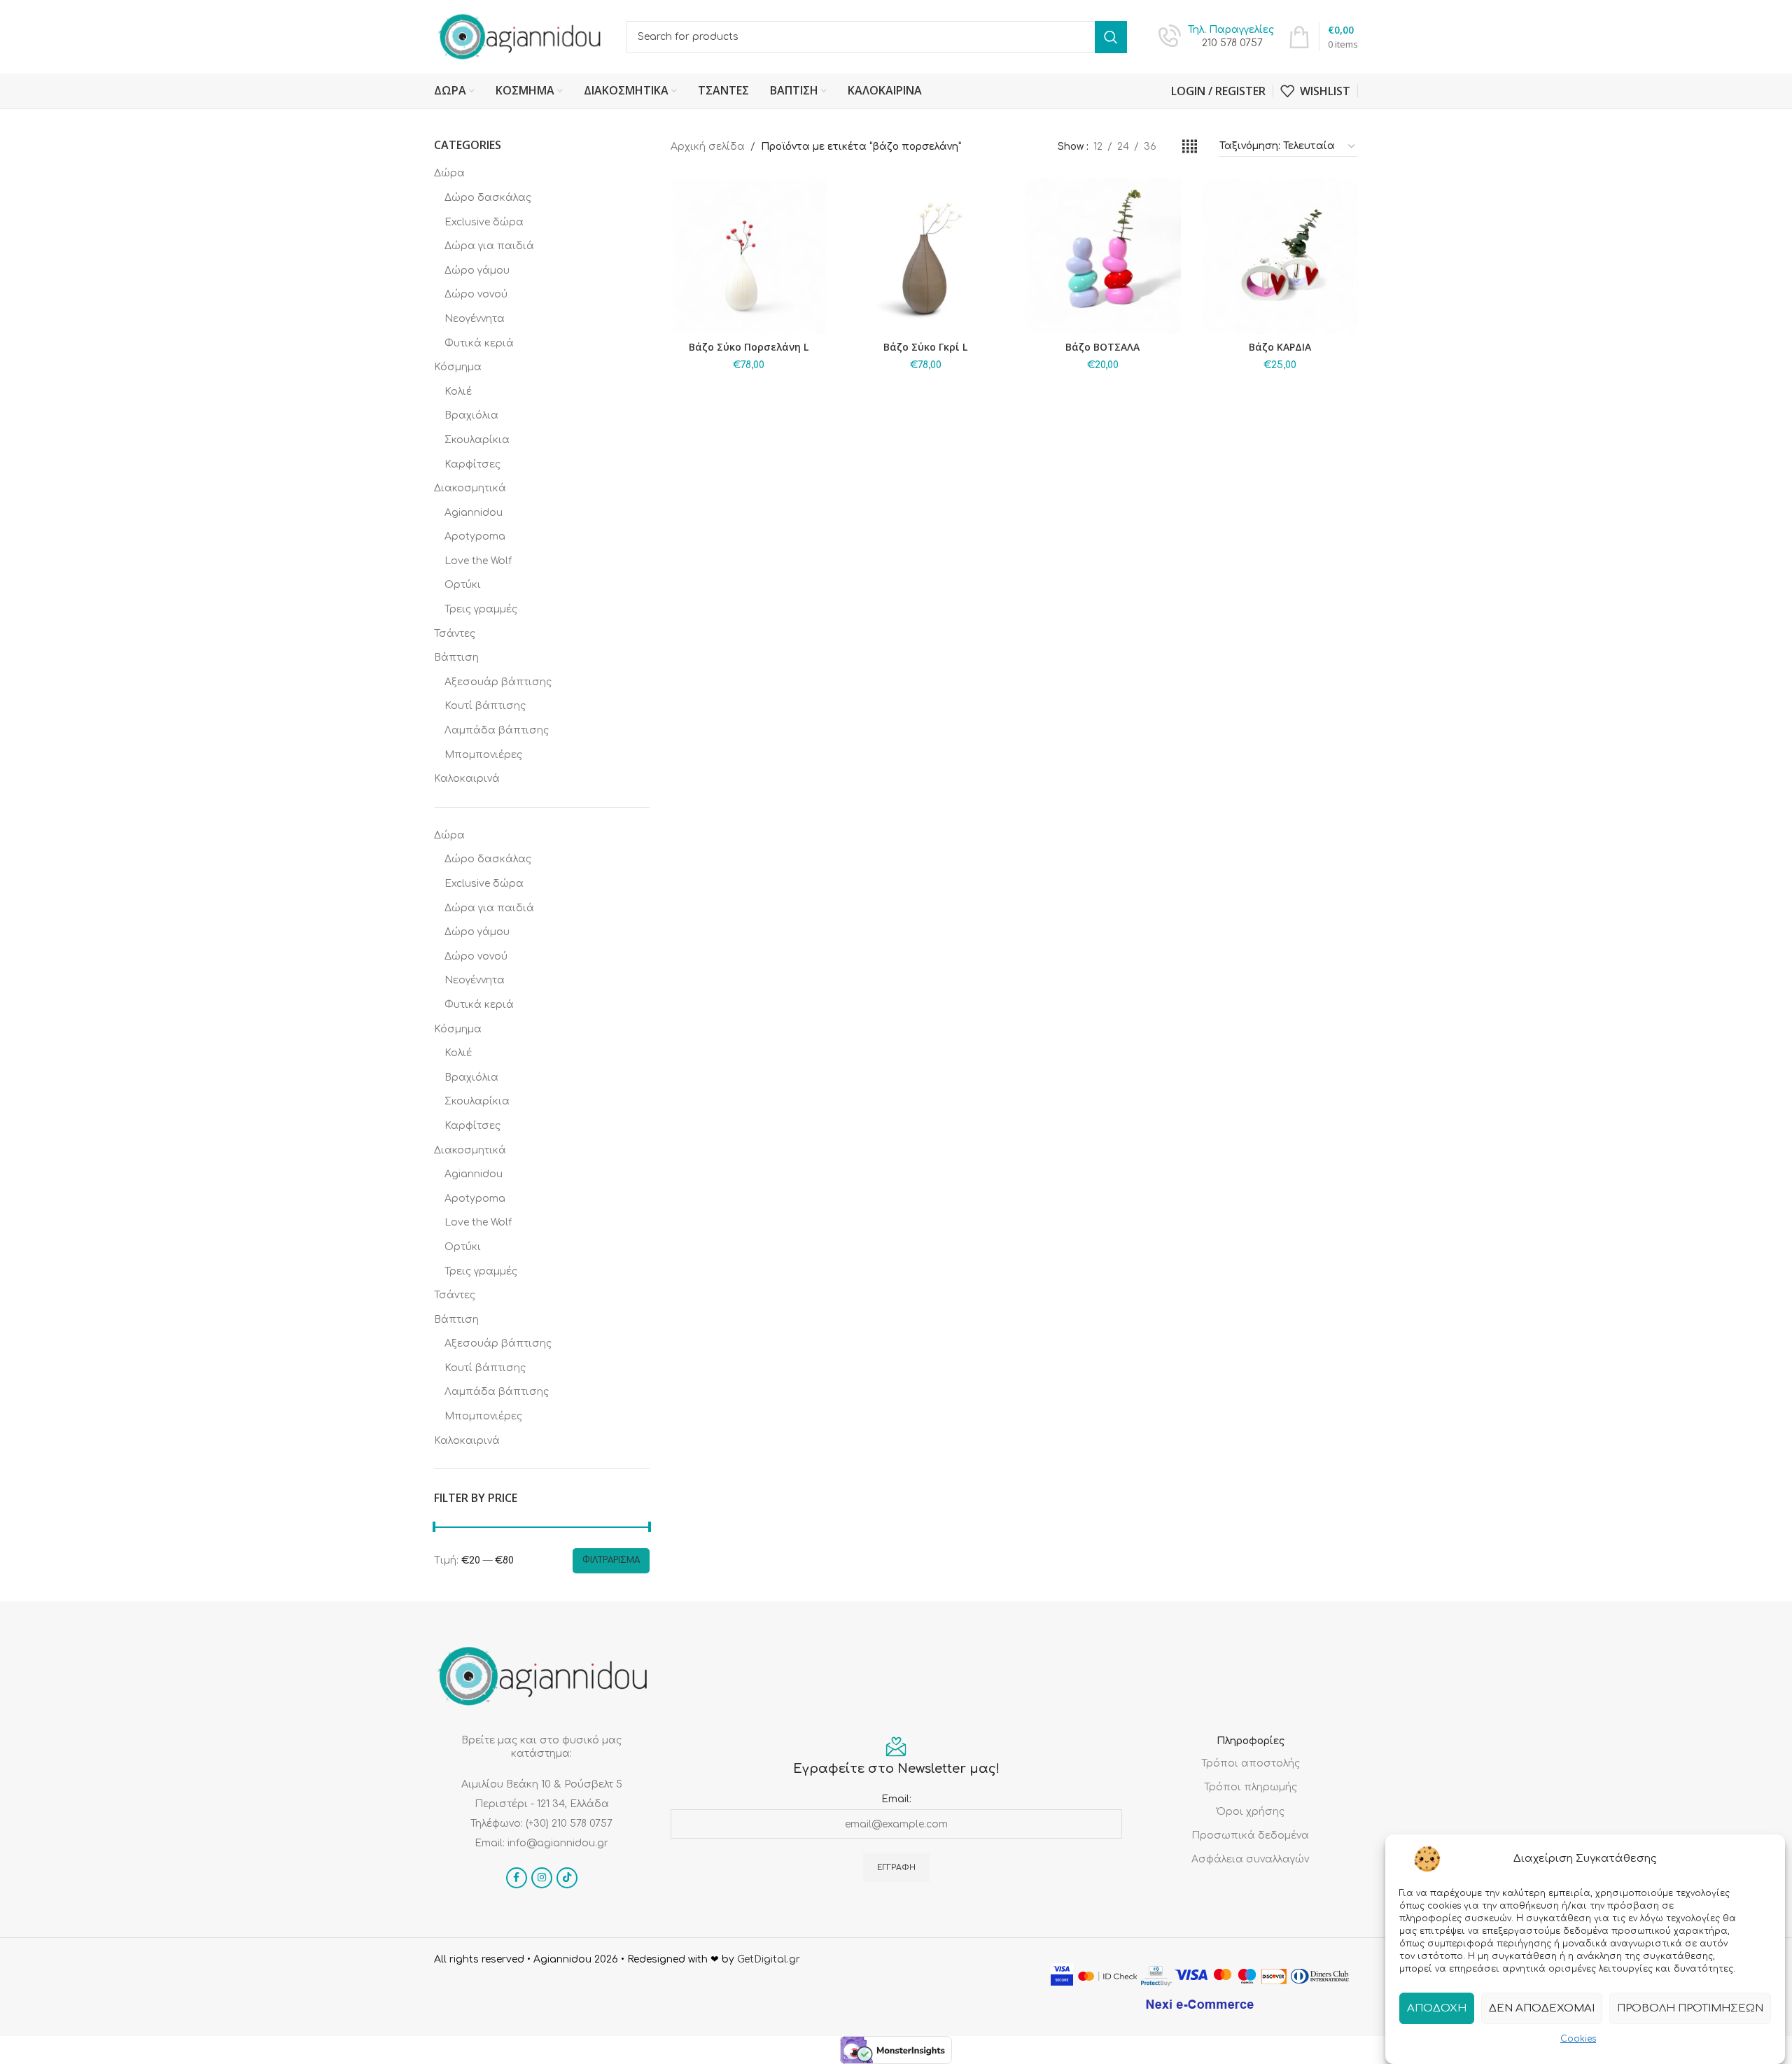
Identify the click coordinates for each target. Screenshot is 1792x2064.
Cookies (1578, 2039)
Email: (896, 1799)
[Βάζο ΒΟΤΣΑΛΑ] (1103, 256)
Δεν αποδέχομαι (1542, 2008)
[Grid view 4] (1190, 147)
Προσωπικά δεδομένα (1250, 1835)
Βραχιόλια (471, 415)
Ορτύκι (463, 585)
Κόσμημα (458, 367)
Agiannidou (474, 513)
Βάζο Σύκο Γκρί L (925, 347)
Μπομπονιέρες (483, 755)
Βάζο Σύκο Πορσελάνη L (749, 347)
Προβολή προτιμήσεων (1690, 2008)
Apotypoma (475, 536)
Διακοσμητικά (470, 488)
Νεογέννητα (475, 319)
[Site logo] (520, 36)
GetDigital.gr (769, 1959)
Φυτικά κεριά (479, 343)
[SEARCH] (1111, 37)
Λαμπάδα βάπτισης (497, 730)
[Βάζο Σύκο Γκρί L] (926, 256)
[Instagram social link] (542, 1878)
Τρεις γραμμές (481, 609)
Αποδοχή (1437, 2008)
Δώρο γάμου (477, 271)
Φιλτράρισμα (611, 1560)
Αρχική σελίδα (708, 147)
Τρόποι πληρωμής (1251, 1787)
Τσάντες (455, 634)
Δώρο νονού (476, 294)
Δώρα (449, 173)
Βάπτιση (456, 658)
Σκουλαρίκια (477, 440)
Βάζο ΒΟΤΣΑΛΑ (1102, 347)
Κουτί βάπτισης (485, 706)
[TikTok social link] (567, 1878)
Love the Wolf (478, 561)
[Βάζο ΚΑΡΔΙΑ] (1280, 256)
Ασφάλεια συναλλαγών (1250, 1859)
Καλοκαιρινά (467, 779)
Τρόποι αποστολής (1251, 1763)
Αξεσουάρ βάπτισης (498, 682)
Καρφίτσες (472, 464)
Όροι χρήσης (1251, 1812)
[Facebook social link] (517, 1878)
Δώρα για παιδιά (489, 246)
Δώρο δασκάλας (488, 198)
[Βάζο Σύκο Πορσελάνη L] (749, 256)
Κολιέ (458, 392)
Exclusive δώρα (484, 222)
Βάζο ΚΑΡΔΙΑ (1280, 347)
